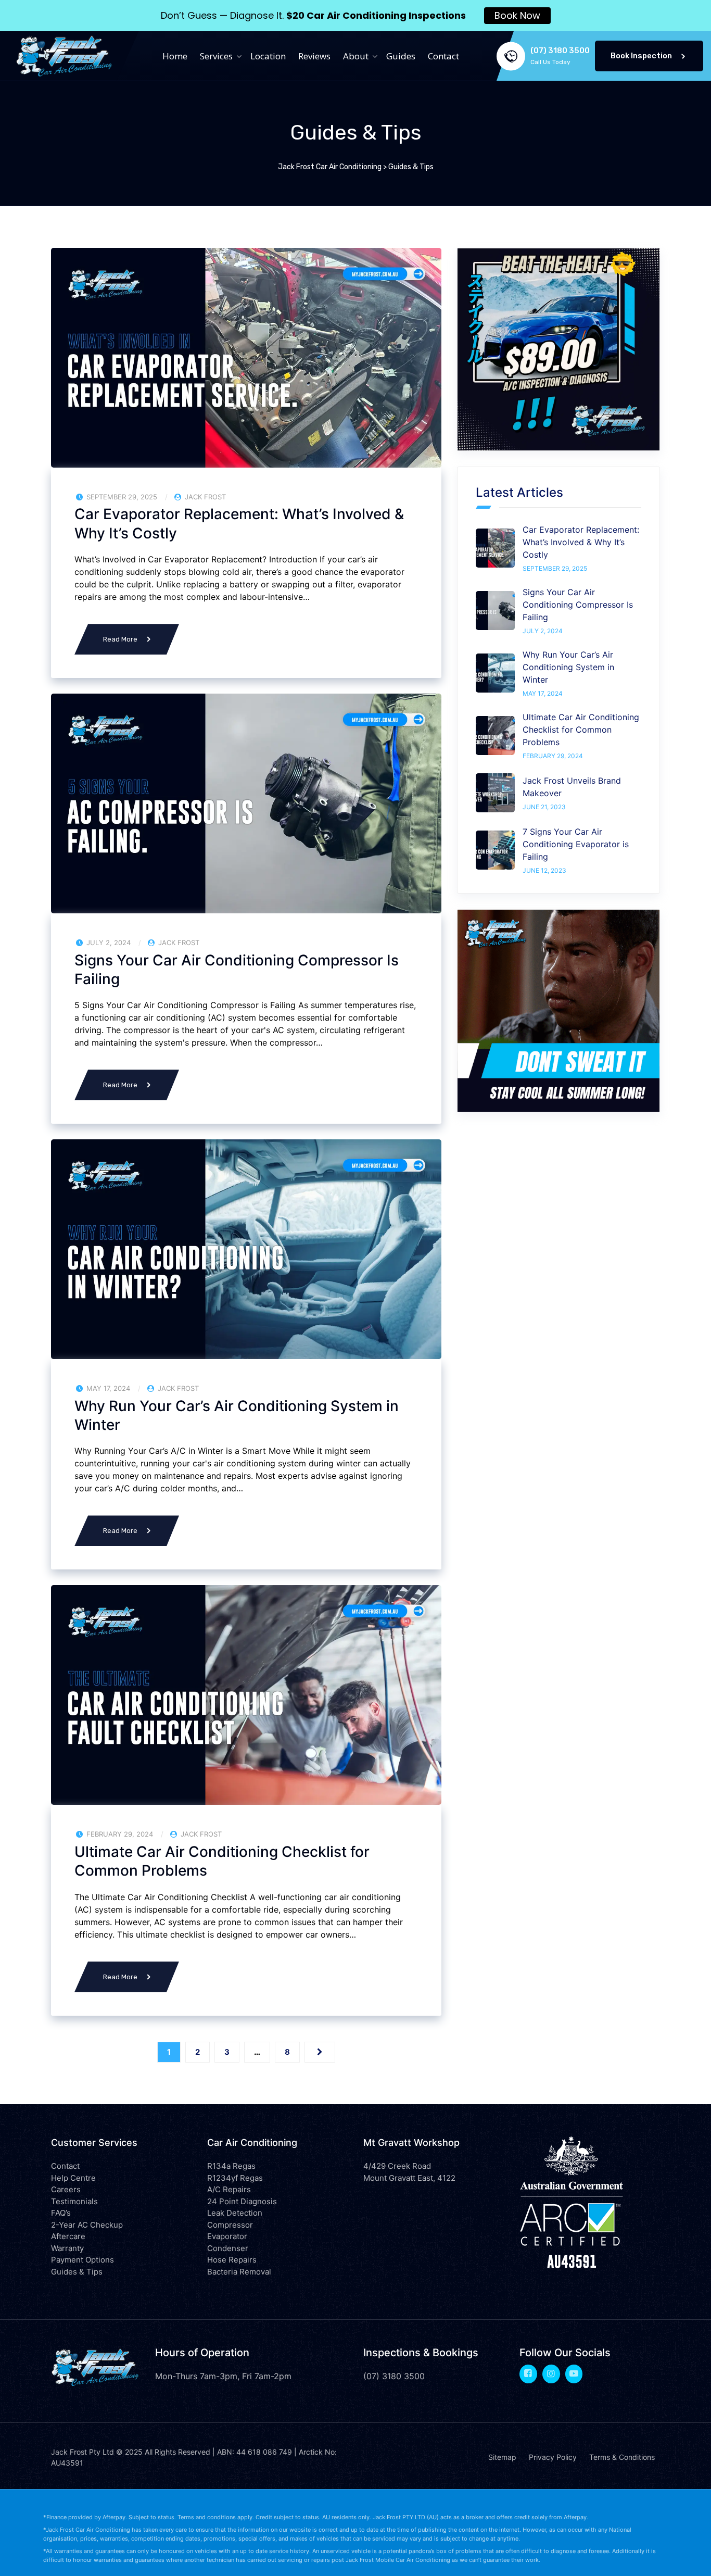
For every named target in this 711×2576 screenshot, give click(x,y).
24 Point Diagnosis (242, 2201)
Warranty (67, 2248)
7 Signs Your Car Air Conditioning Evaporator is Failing (576, 844)
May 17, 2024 (543, 693)
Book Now (517, 15)
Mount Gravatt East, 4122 (409, 2178)
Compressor (230, 2225)
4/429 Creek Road (397, 2166)
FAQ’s (61, 2213)
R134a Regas (231, 2166)
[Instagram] (551, 2373)
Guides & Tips (77, 2272)
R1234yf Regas (235, 2178)
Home (175, 56)
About (356, 56)
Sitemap (502, 2457)
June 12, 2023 (544, 870)
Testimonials (74, 2201)
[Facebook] (528, 2373)
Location (268, 56)
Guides (401, 56)
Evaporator (227, 2236)
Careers (66, 2189)
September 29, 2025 (555, 568)
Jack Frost (205, 497)
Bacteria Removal (239, 2272)
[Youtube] (574, 2373)
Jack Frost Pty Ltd (82, 2452)
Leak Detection (235, 2213)
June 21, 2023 (544, 807)
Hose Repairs (232, 2260)
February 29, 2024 (553, 756)
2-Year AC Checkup (87, 2225)
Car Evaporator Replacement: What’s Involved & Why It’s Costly (239, 523)
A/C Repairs (229, 2189)
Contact (443, 56)
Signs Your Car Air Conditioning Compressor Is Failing (237, 970)
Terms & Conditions (622, 2457)
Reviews (314, 56)
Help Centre (73, 2178)
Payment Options (82, 2260)
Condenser (228, 2248)
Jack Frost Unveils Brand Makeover (572, 787)
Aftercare (68, 2236)
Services (216, 56)
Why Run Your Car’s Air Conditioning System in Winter (237, 1415)
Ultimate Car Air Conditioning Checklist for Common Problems (222, 1861)
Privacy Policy (553, 2457)
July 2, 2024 (543, 631)
